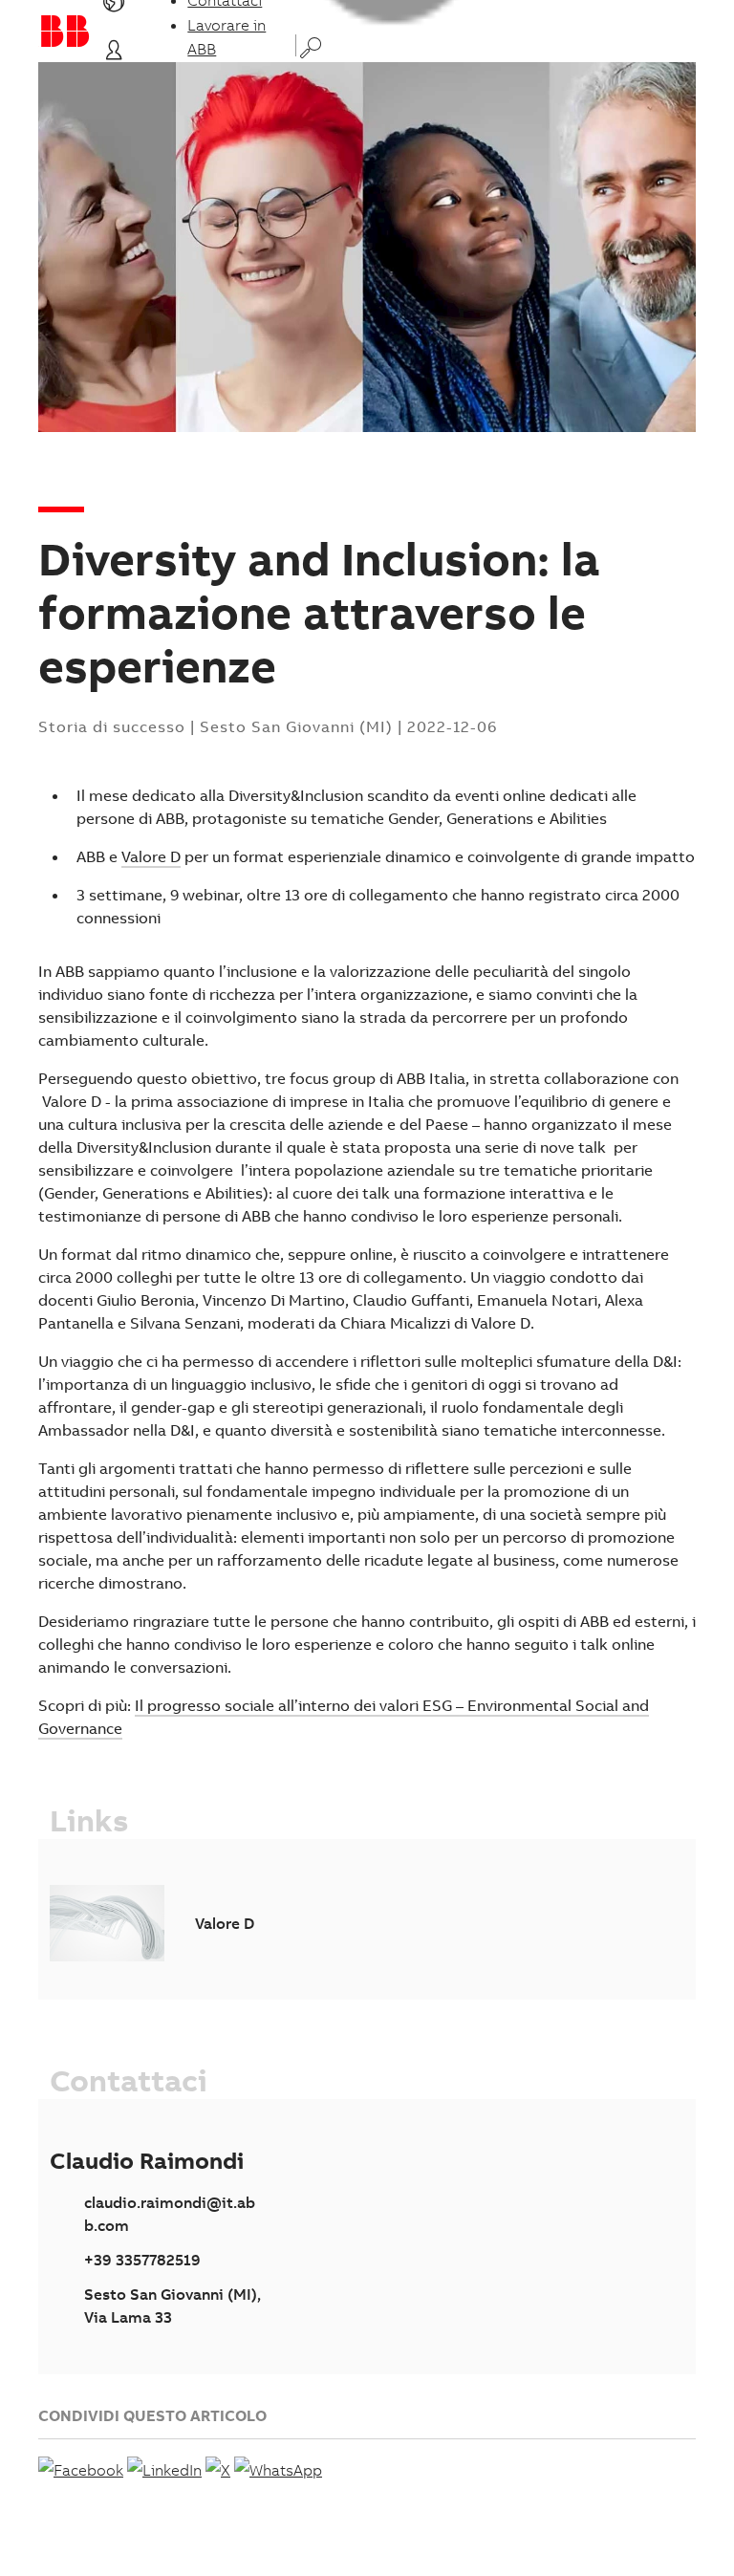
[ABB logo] (64, 31)
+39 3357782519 (142, 2260)
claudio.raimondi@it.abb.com (170, 2214)
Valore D (151, 856)
